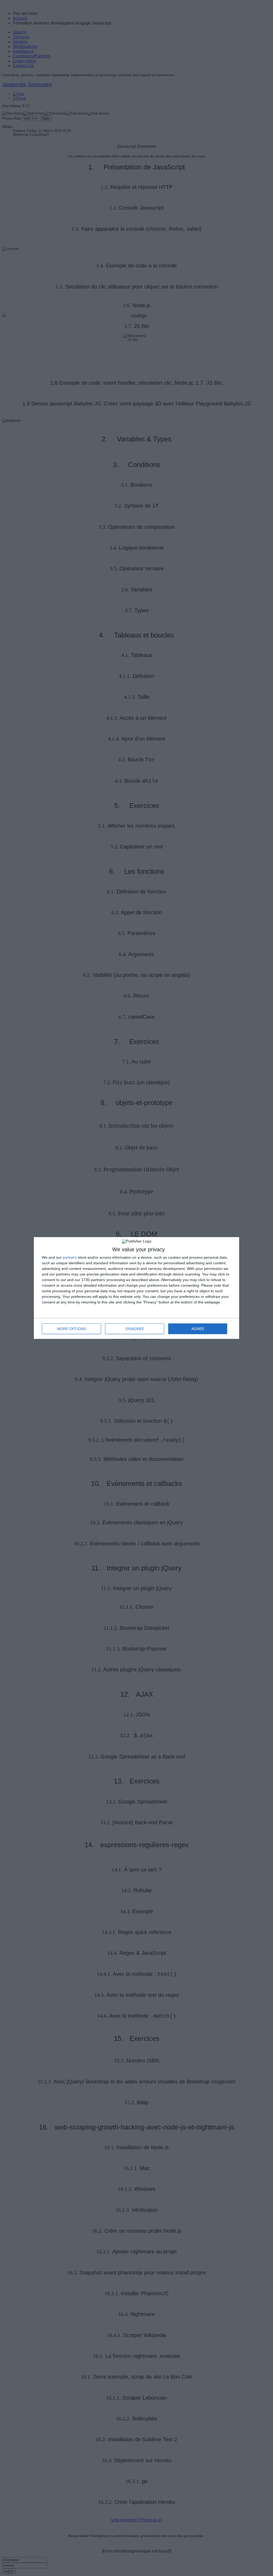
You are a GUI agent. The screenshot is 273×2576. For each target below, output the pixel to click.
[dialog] (136, 1288)
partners (70, 1257)
